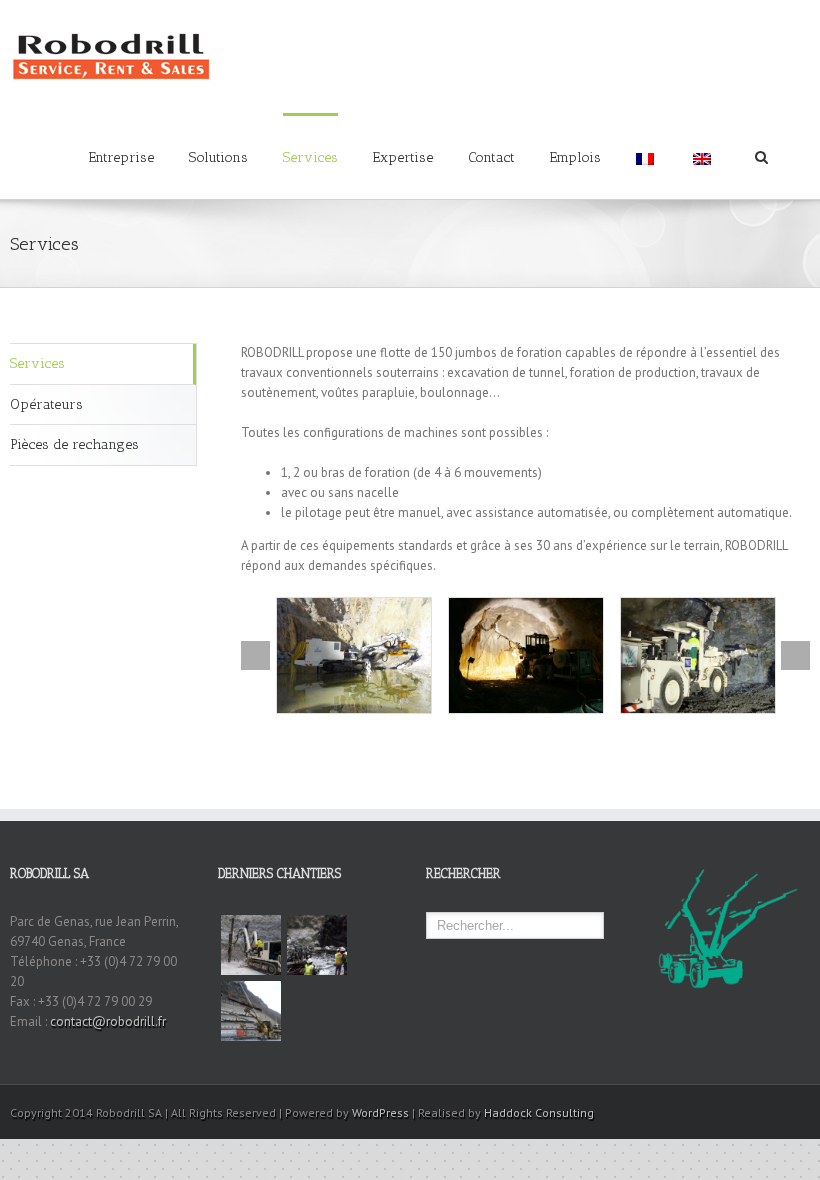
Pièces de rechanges (74, 444)
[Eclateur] (354, 655)
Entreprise (121, 157)
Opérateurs (46, 404)
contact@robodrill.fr (108, 1021)
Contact (491, 157)
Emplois (575, 157)
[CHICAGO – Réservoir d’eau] (251, 945)
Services (310, 157)
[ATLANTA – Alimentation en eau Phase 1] (317, 945)
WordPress (380, 1112)
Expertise (403, 157)
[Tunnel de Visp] (251, 1011)
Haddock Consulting (539, 1112)
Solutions (218, 157)
